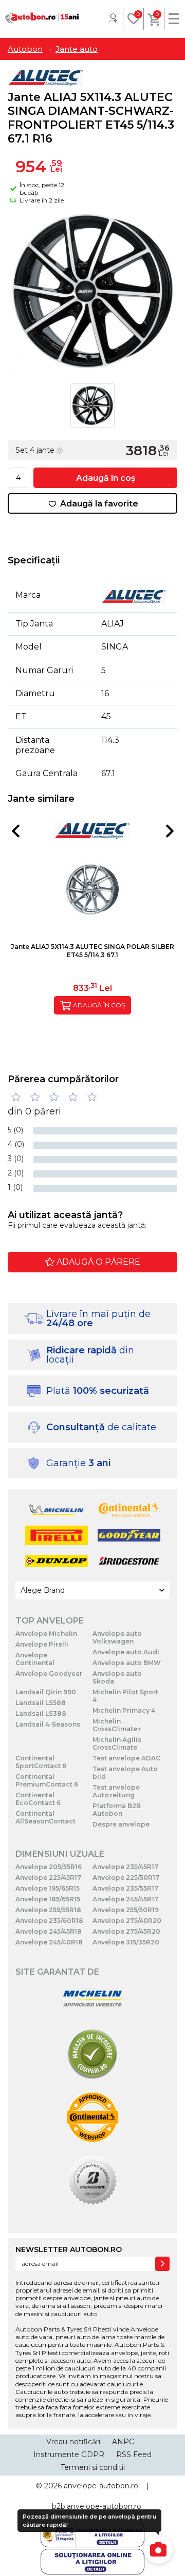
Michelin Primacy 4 (124, 1710)
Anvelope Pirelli (42, 1644)
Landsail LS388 (41, 1713)
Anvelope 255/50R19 (126, 1910)
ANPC (123, 2442)
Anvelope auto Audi (126, 1652)
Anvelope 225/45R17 (48, 1878)
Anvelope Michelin (46, 1634)
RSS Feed (134, 2455)
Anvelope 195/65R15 (48, 1888)
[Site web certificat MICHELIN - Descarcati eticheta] (92, 2000)
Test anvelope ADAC (126, 1758)
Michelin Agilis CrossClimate (117, 1743)
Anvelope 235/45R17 (125, 1867)
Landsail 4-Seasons (48, 1724)
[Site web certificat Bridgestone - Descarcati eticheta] (92, 2181)
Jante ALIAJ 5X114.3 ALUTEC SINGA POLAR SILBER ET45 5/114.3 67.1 (92, 951)
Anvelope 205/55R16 (49, 1867)
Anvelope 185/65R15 (48, 1899)
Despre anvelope (121, 1824)
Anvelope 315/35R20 (126, 1942)
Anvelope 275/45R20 (126, 1931)
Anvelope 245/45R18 (49, 1931)
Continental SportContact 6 (41, 1762)
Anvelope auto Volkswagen (117, 1637)
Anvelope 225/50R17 (126, 1878)
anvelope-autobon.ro (101, 2486)
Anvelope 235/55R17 (125, 1888)
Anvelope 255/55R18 (48, 1910)
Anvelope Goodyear (49, 1674)
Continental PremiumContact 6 (47, 1780)
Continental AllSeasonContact (45, 1817)
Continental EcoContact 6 (38, 1799)
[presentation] (15, 831)
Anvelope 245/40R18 (49, 1942)
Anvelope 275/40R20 (127, 1921)
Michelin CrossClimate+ (117, 1725)
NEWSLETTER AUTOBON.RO (69, 2249)
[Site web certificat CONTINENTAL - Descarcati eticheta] (92, 2118)
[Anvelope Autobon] (42, 18)
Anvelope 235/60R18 (49, 1921)
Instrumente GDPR (69, 2455)
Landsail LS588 (41, 1703)
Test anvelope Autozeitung (116, 1791)
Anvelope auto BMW (127, 1663)
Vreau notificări (73, 2442)
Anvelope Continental (35, 1659)
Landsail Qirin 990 (46, 1692)
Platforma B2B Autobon (117, 1810)
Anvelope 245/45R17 (125, 1899)
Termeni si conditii (93, 2467)
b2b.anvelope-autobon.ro (97, 2506)
